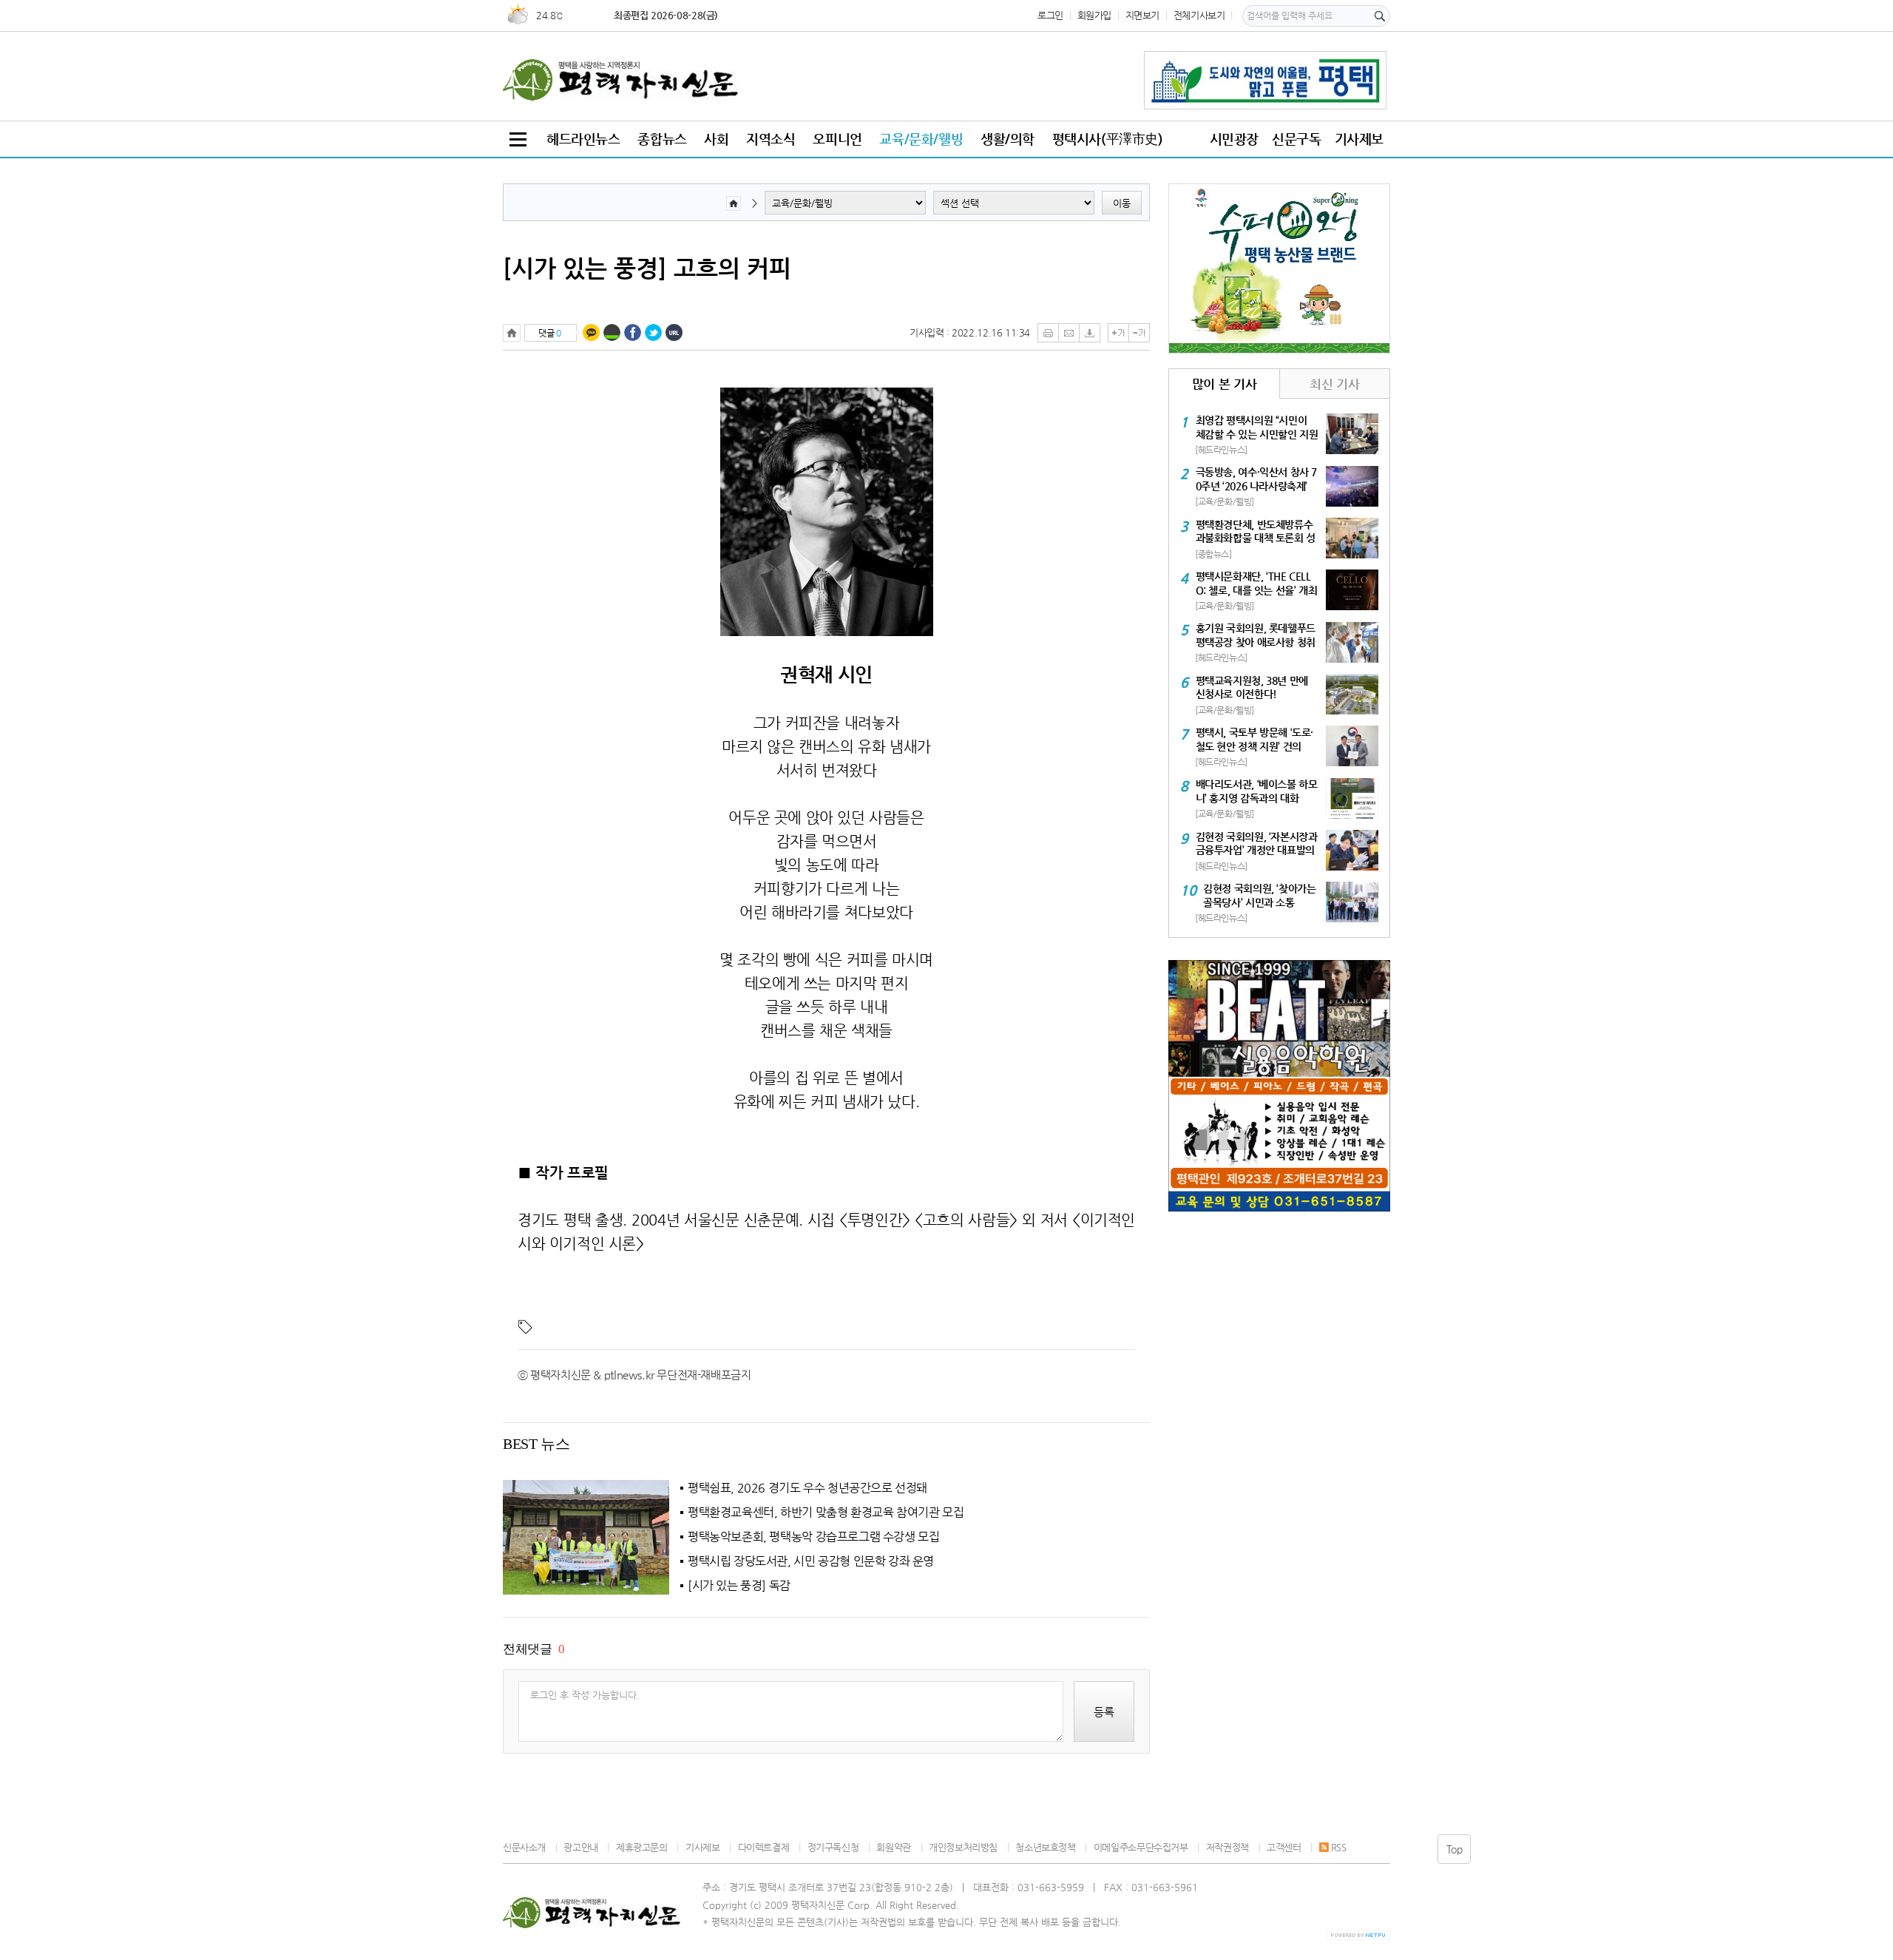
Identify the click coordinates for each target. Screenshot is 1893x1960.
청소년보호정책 (1045, 1847)
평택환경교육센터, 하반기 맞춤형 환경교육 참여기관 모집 (826, 1513)
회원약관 (893, 1847)
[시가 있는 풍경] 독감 (739, 1586)
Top (1455, 1849)
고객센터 (1284, 1847)
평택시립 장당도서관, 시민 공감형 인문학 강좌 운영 (811, 1561)
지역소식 (771, 139)
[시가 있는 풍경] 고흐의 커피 (647, 268)
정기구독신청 (833, 1847)
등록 (1104, 1712)
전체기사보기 (1199, 15)
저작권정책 (1227, 1847)
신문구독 (1296, 139)
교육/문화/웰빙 (921, 139)
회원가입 (1094, 15)
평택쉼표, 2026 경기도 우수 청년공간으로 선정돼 (807, 1488)
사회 (716, 139)
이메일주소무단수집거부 (1141, 1847)
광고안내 (580, 1847)
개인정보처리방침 (963, 1847)
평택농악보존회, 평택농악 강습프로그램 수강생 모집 (813, 1537)
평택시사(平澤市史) (1108, 139)
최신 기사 (1334, 384)
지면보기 (1142, 15)
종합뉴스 (662, 139)
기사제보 (1359, 139)
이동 (1122, 203)
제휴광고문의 (641, 1847)
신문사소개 (524, 1847)
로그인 (1050, 15)
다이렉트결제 (763, 1847)
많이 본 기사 (1224, 384)
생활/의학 (1008, 139)
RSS (1338, 1847)
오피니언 (837, 139)
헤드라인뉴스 (583, 139)
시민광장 (1234, 139)
